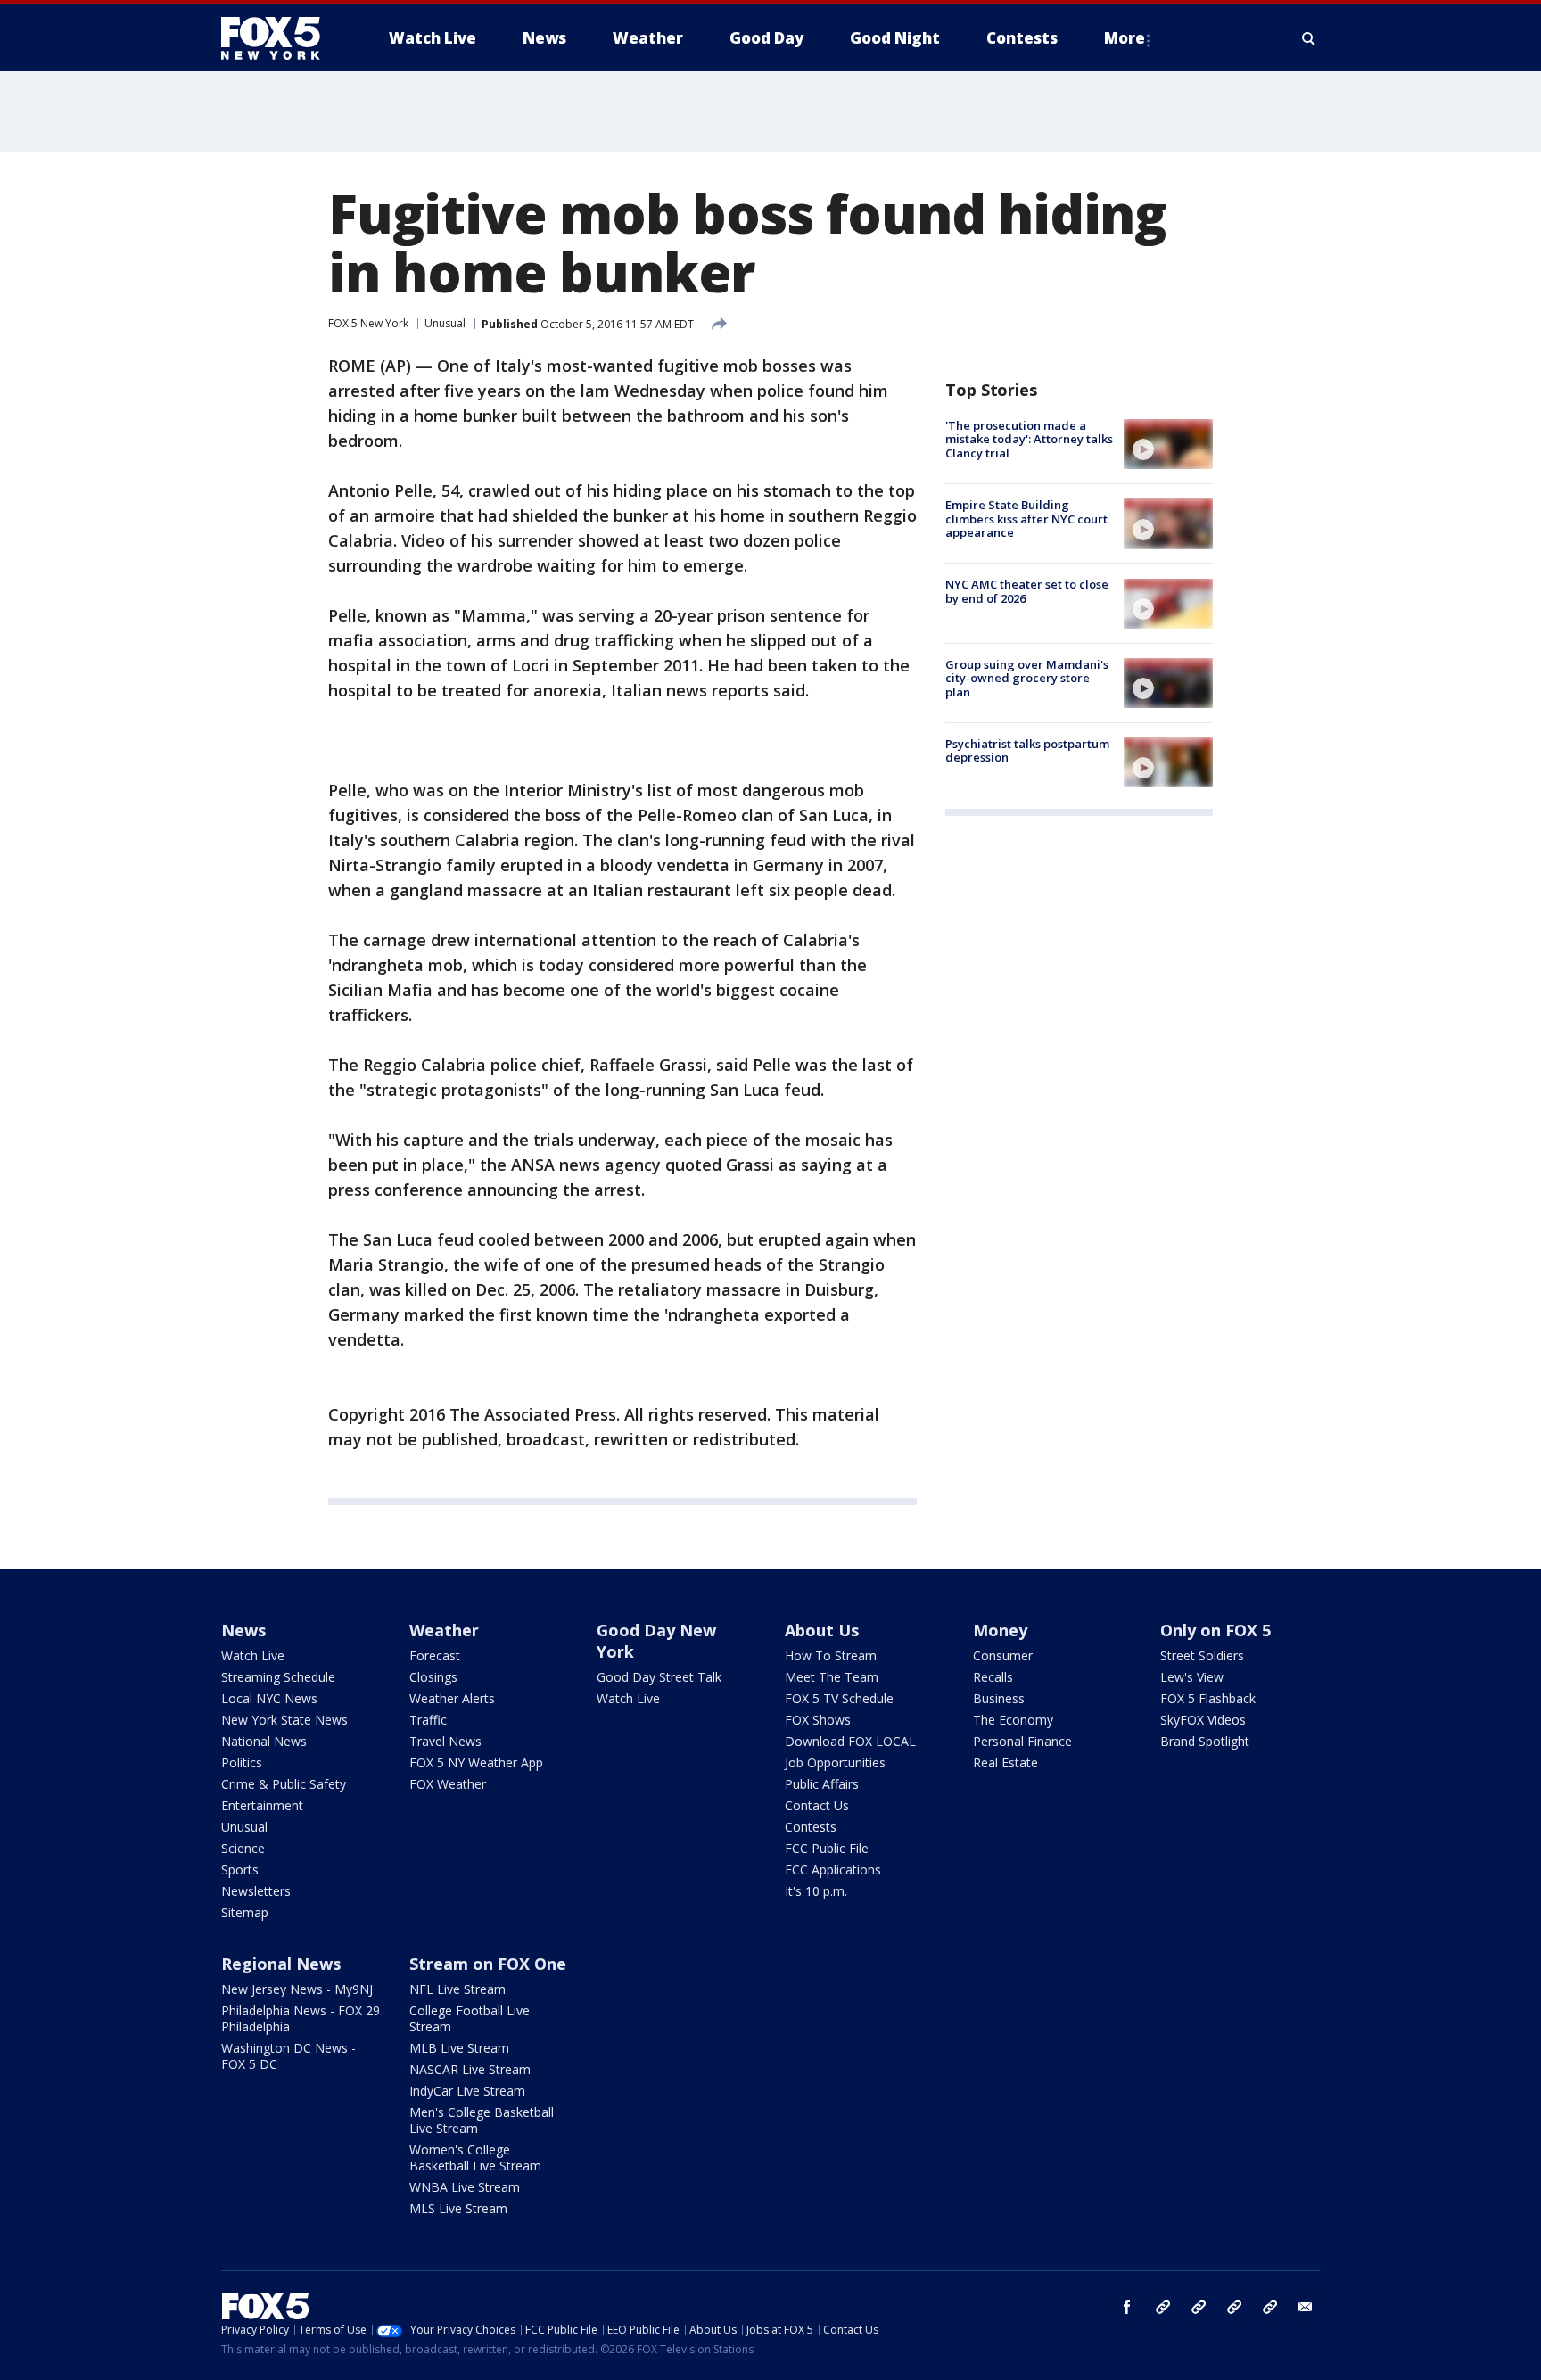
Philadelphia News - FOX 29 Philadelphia (301, 2018)
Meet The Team (832, 1677)
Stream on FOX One (488, 1964)
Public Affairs (822, 1784)
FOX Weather (448, 1784)
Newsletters (256, 1891)
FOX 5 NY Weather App (476, 1762)
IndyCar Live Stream (467, 2091)
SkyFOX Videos (1203, 1720)
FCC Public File (827, 1848)
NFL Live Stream (457, 1989)
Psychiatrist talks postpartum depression (1027, 751)
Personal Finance (1022, 1741)
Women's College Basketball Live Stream (475, 2158)
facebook (1127, 2307)
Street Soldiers (1202, 1655)
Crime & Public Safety (284, 1784)
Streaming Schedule (278, 1677)
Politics (242, 1762)
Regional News (281, 1964)
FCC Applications (833, 1869)
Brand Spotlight (1205, 1741)
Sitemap (245, 1912)
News (243, 1630)
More (1125, 38)
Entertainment (262, 1805)
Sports (240, 1869)
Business (999, 1698)
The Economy (1013, 1720)
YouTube (1234, 2307)
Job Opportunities (835, 1762)
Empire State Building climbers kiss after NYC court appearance (1026, 519)
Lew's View (1192, 1677)
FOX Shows (818, 1720)
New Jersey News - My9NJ (297, 1989)
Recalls (993, 1677)
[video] (1168, 444)
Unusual (445, 323)
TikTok (1199, 2307)
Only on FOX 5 (1215, 1630)
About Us (822, 1630)
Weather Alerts (452, 1698)
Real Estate (1005, 1762)
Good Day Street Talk (659, 1677)
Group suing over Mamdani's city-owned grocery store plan (1027, 678)
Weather (444, 1630)
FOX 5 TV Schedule (839, 1698)
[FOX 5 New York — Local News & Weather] (280, 38)
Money (1000, 1630)
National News (264, 1741)
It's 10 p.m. (816, 1891)
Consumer (1003, 1655)
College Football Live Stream (470, 2018)
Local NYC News (269, 1698)
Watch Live (253, 1655)
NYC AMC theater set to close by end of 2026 (1027, 592)
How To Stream (831, 1655)
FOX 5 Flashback (1208, 1698)
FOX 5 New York (368, 323)
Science (243, 1848)
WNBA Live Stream (465, 2187)
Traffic (428, 1720)
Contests (811, 1827)
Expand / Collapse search (1309, 38)
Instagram (1163, 2307)
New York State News (284, 1720)
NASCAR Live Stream (470, 2069)
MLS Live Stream (458, 2208)
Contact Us (817, 1805)
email (1306, 2307)
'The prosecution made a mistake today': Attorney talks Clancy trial (1029, 439)
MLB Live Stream (459, 2048)
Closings (433, 1677)
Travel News (445, 1741)
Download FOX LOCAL (850, 1741)
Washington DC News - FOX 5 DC (288, 2056)
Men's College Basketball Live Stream (482, 2120)
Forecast (435, 1655)
